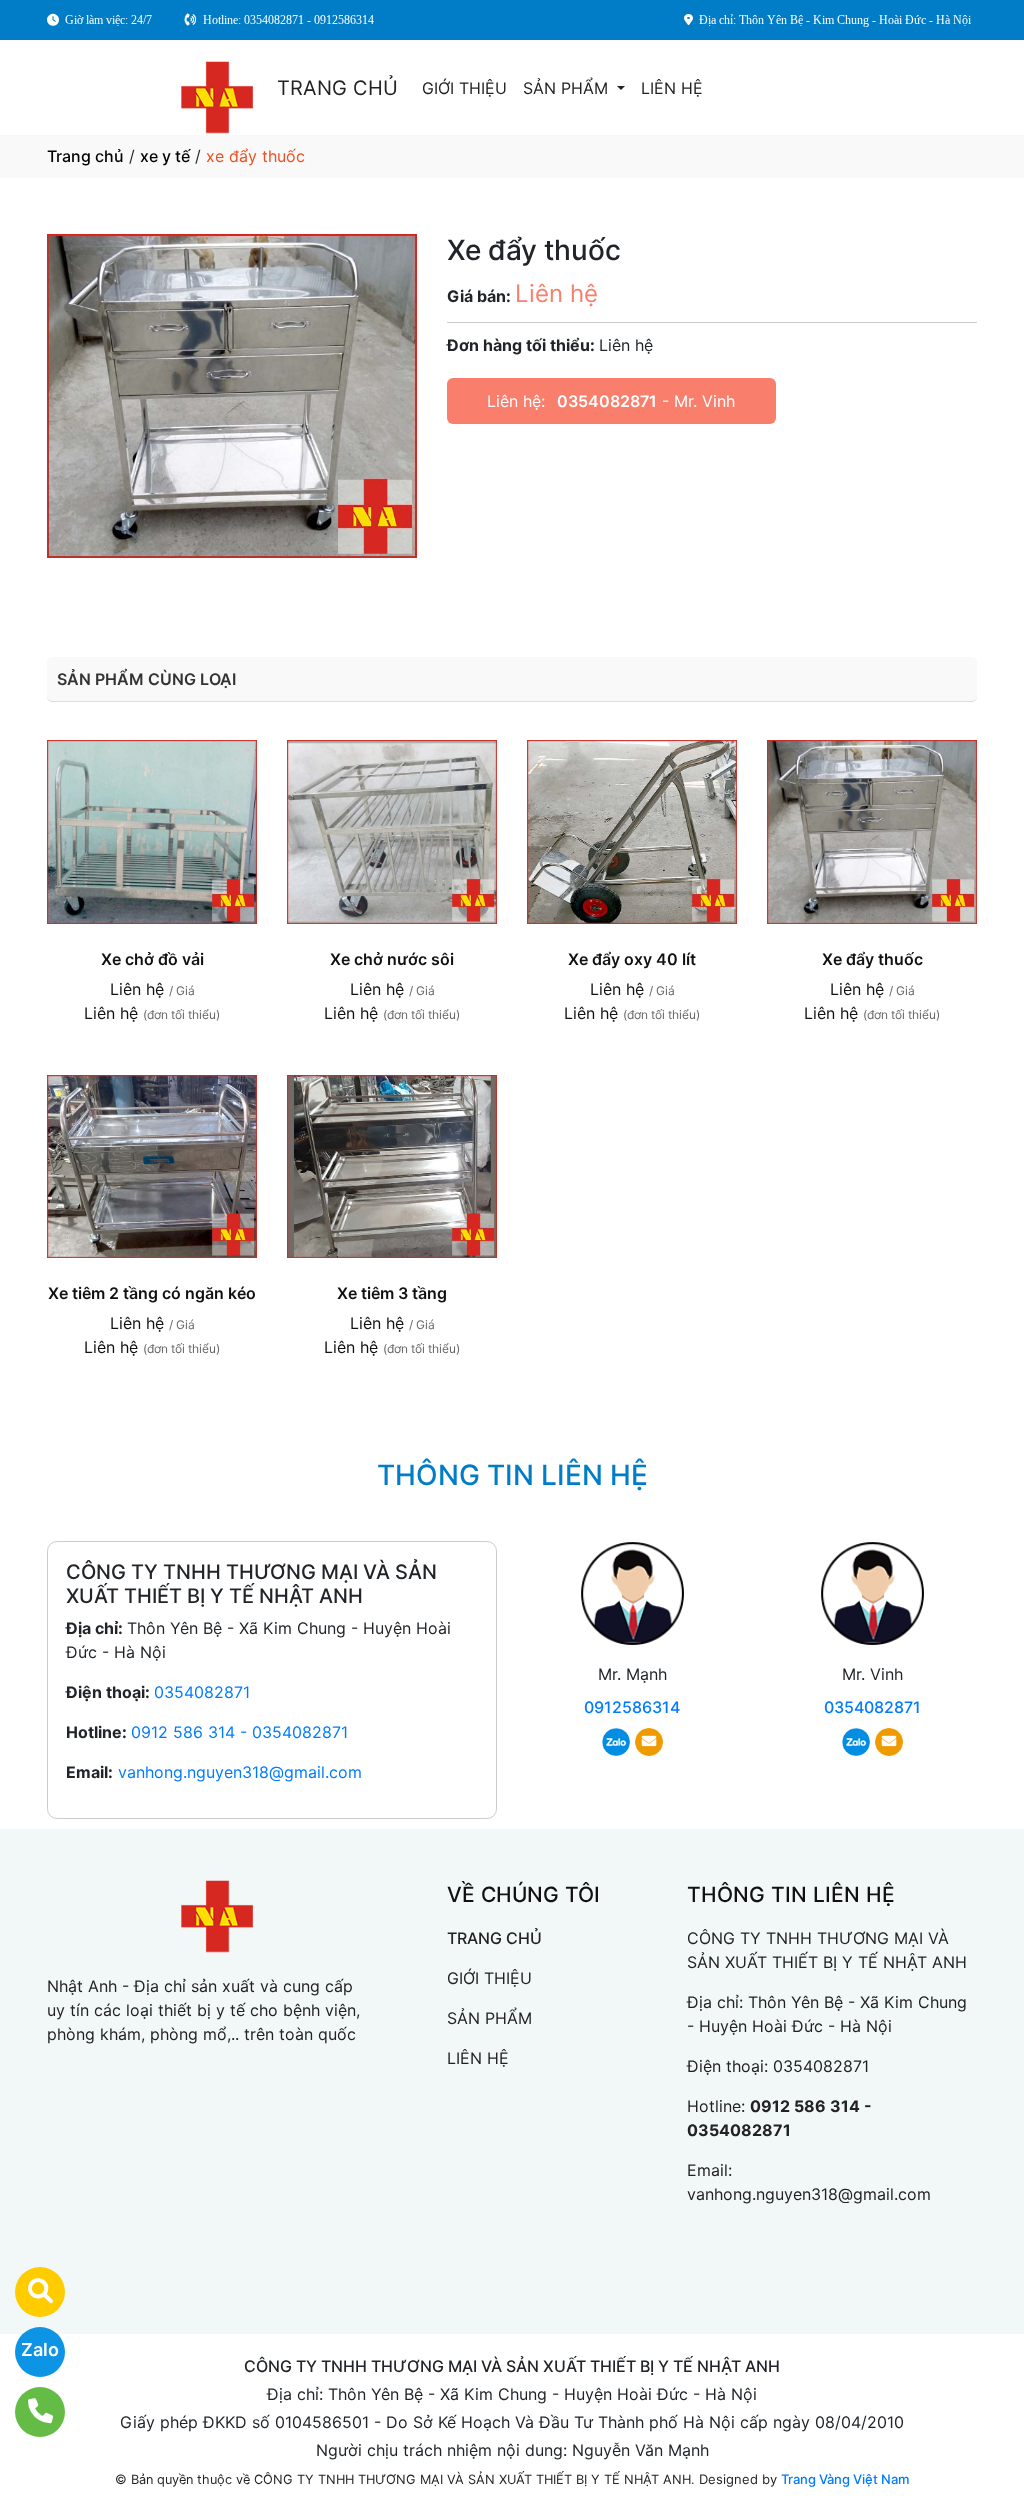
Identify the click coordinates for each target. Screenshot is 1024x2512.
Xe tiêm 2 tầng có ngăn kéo (152, 1293)
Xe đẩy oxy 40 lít (632, 959)
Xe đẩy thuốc (872, 959)
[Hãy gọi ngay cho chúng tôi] (27, 2412)
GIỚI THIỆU (464, 88)
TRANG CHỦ (337, 88)
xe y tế (165, 156)
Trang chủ (85, 156)
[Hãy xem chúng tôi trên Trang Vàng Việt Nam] (27, 2292)
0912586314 (632, 1707)
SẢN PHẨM (568, 88)
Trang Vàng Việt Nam (845, 2479)
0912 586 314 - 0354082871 (239, 1732)
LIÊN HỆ (672, 88)
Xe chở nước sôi (392, 959)
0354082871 (607, 401)
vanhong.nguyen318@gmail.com (240, 1772)
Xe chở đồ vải (152, 959)
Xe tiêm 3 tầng (392, 1293)
